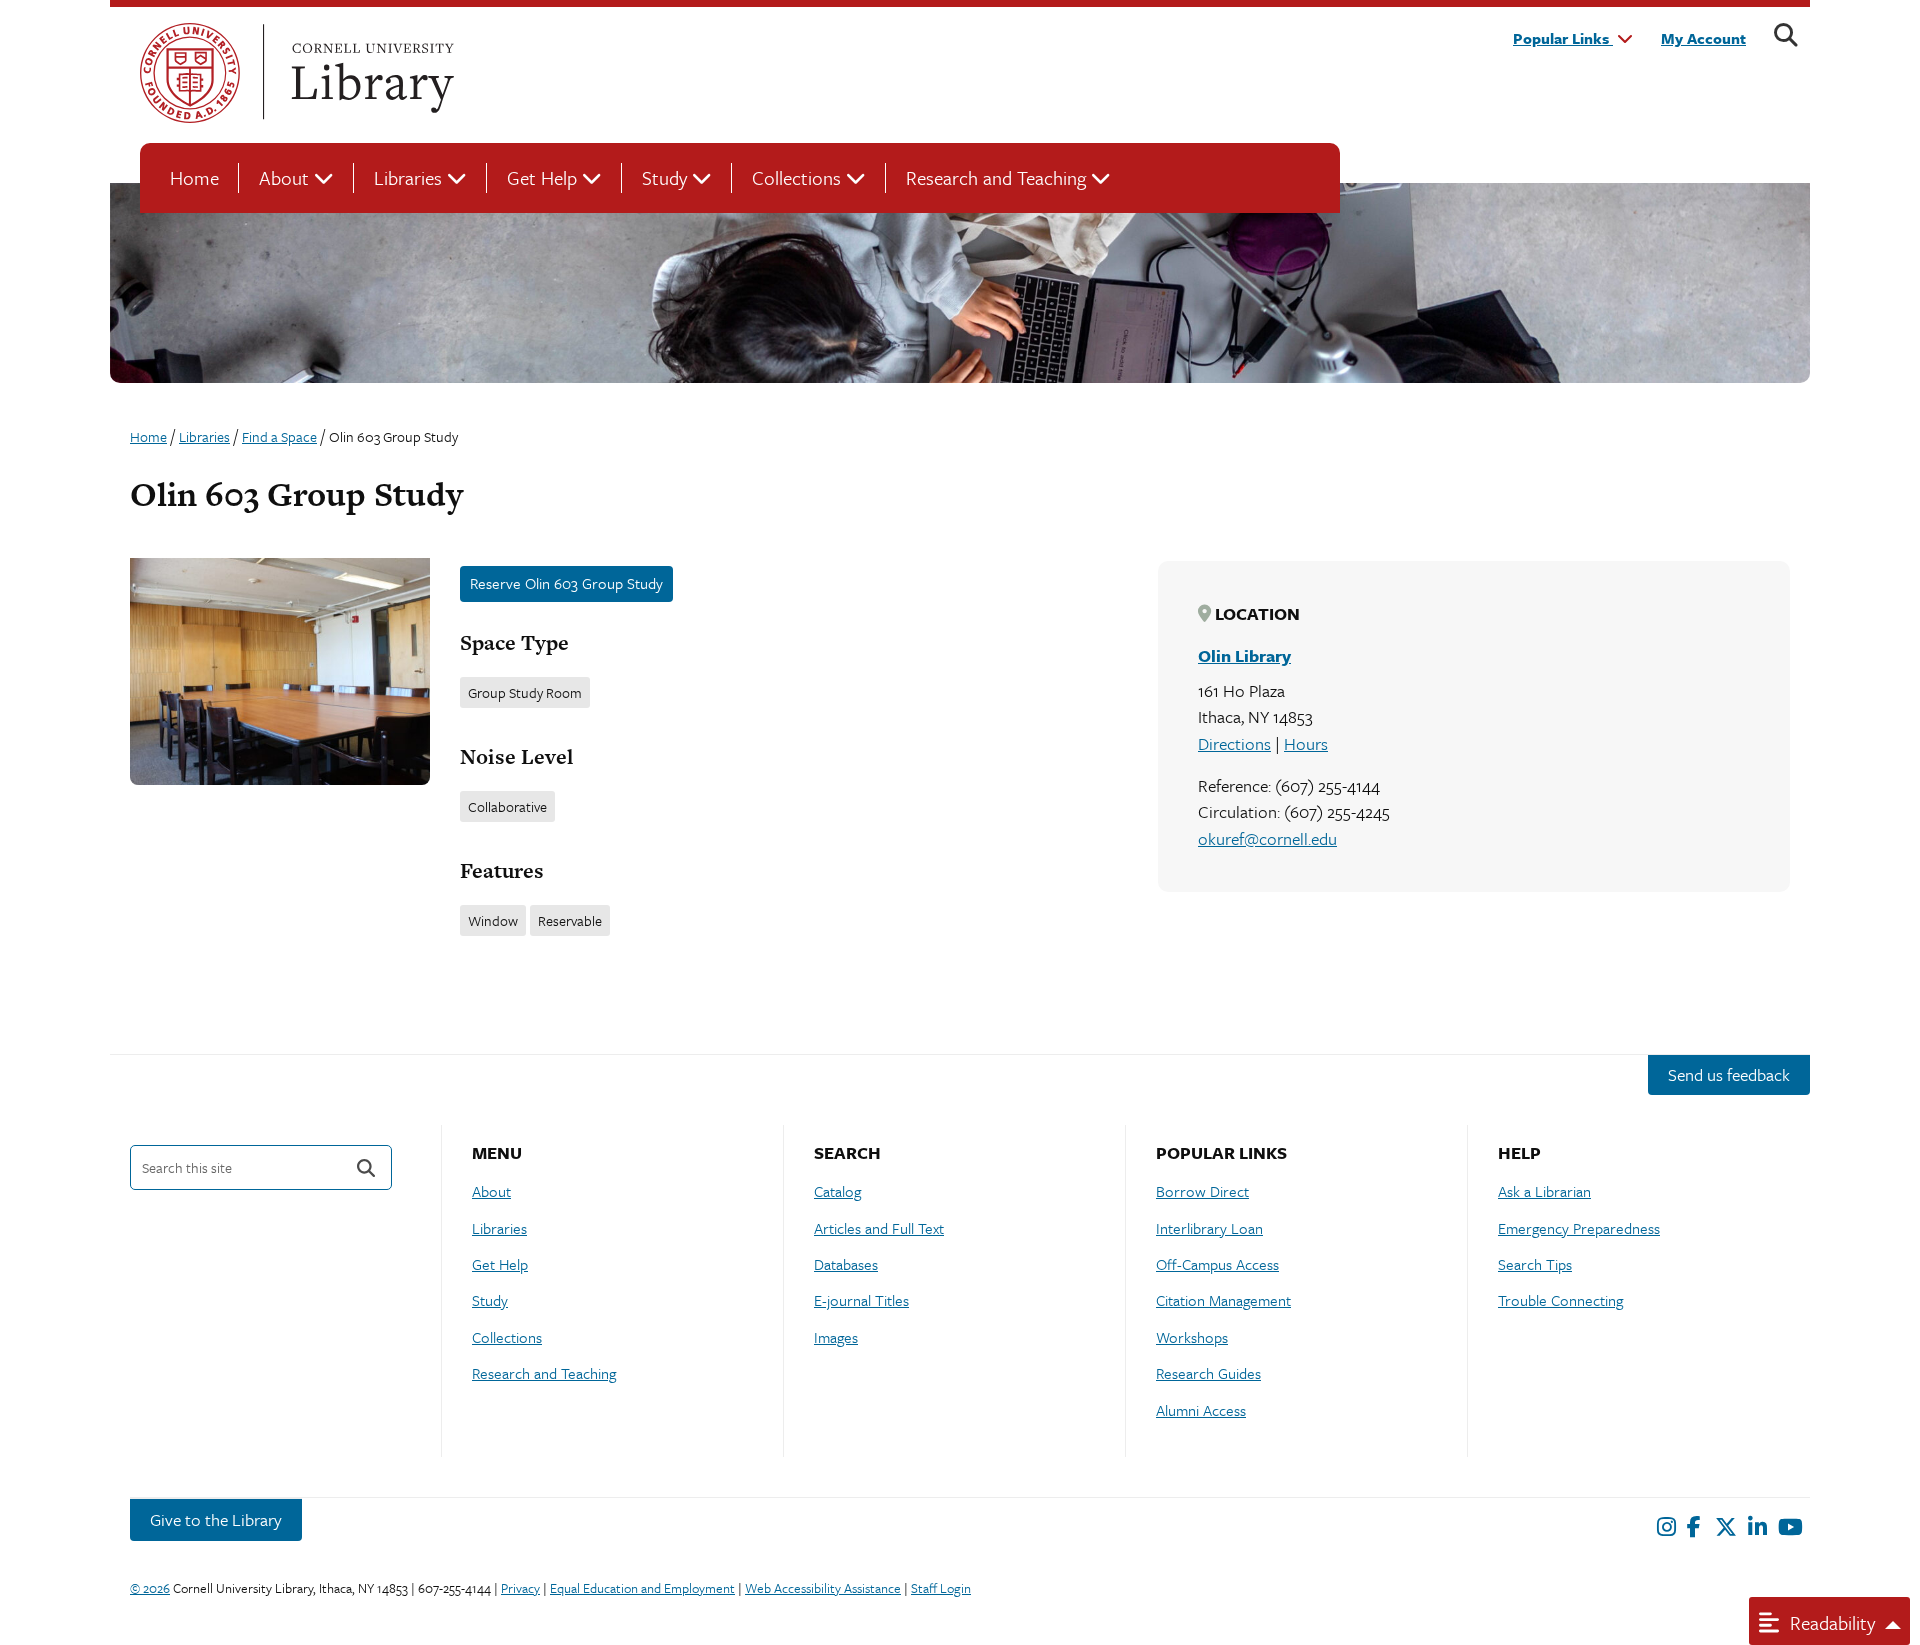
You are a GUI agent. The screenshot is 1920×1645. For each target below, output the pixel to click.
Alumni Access (1201, 1410)
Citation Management (1223, 1300)
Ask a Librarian (1544, 1191)
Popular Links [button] (1563, 38)
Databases (846, 1264)
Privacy (520, 1588)
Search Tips (1535, 1264)
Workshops (1192, 1337)
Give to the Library (216, 1519)
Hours (1306, 743)
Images (836, 1337)
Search (366, 1167)
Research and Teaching (996, 177)
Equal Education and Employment (642, 1588)
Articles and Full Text (879, 1228)
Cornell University (190, 73)
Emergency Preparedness (1579, 1228)
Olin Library (1244, 655)
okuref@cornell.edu (1267, 838)
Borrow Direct (1202, 1191)
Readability (1830, 1622)
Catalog (837, 1191)
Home (194, 177)
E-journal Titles (861, 1300)
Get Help (542, 177)
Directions (1234, 743)
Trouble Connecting (1560, 1300)
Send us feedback (1729, 1074)
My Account (1703, 38)
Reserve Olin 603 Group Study (566, 583)
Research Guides (1208, 1373)
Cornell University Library (370, 73)
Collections (796, 177)
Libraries (408, 177)
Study (664, 177)
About (284, 177)
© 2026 (150, 1588)
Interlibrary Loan (1209, 1228)
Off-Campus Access (1217, 1264)
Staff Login (941, 1588)
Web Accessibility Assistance (823, 1588)
